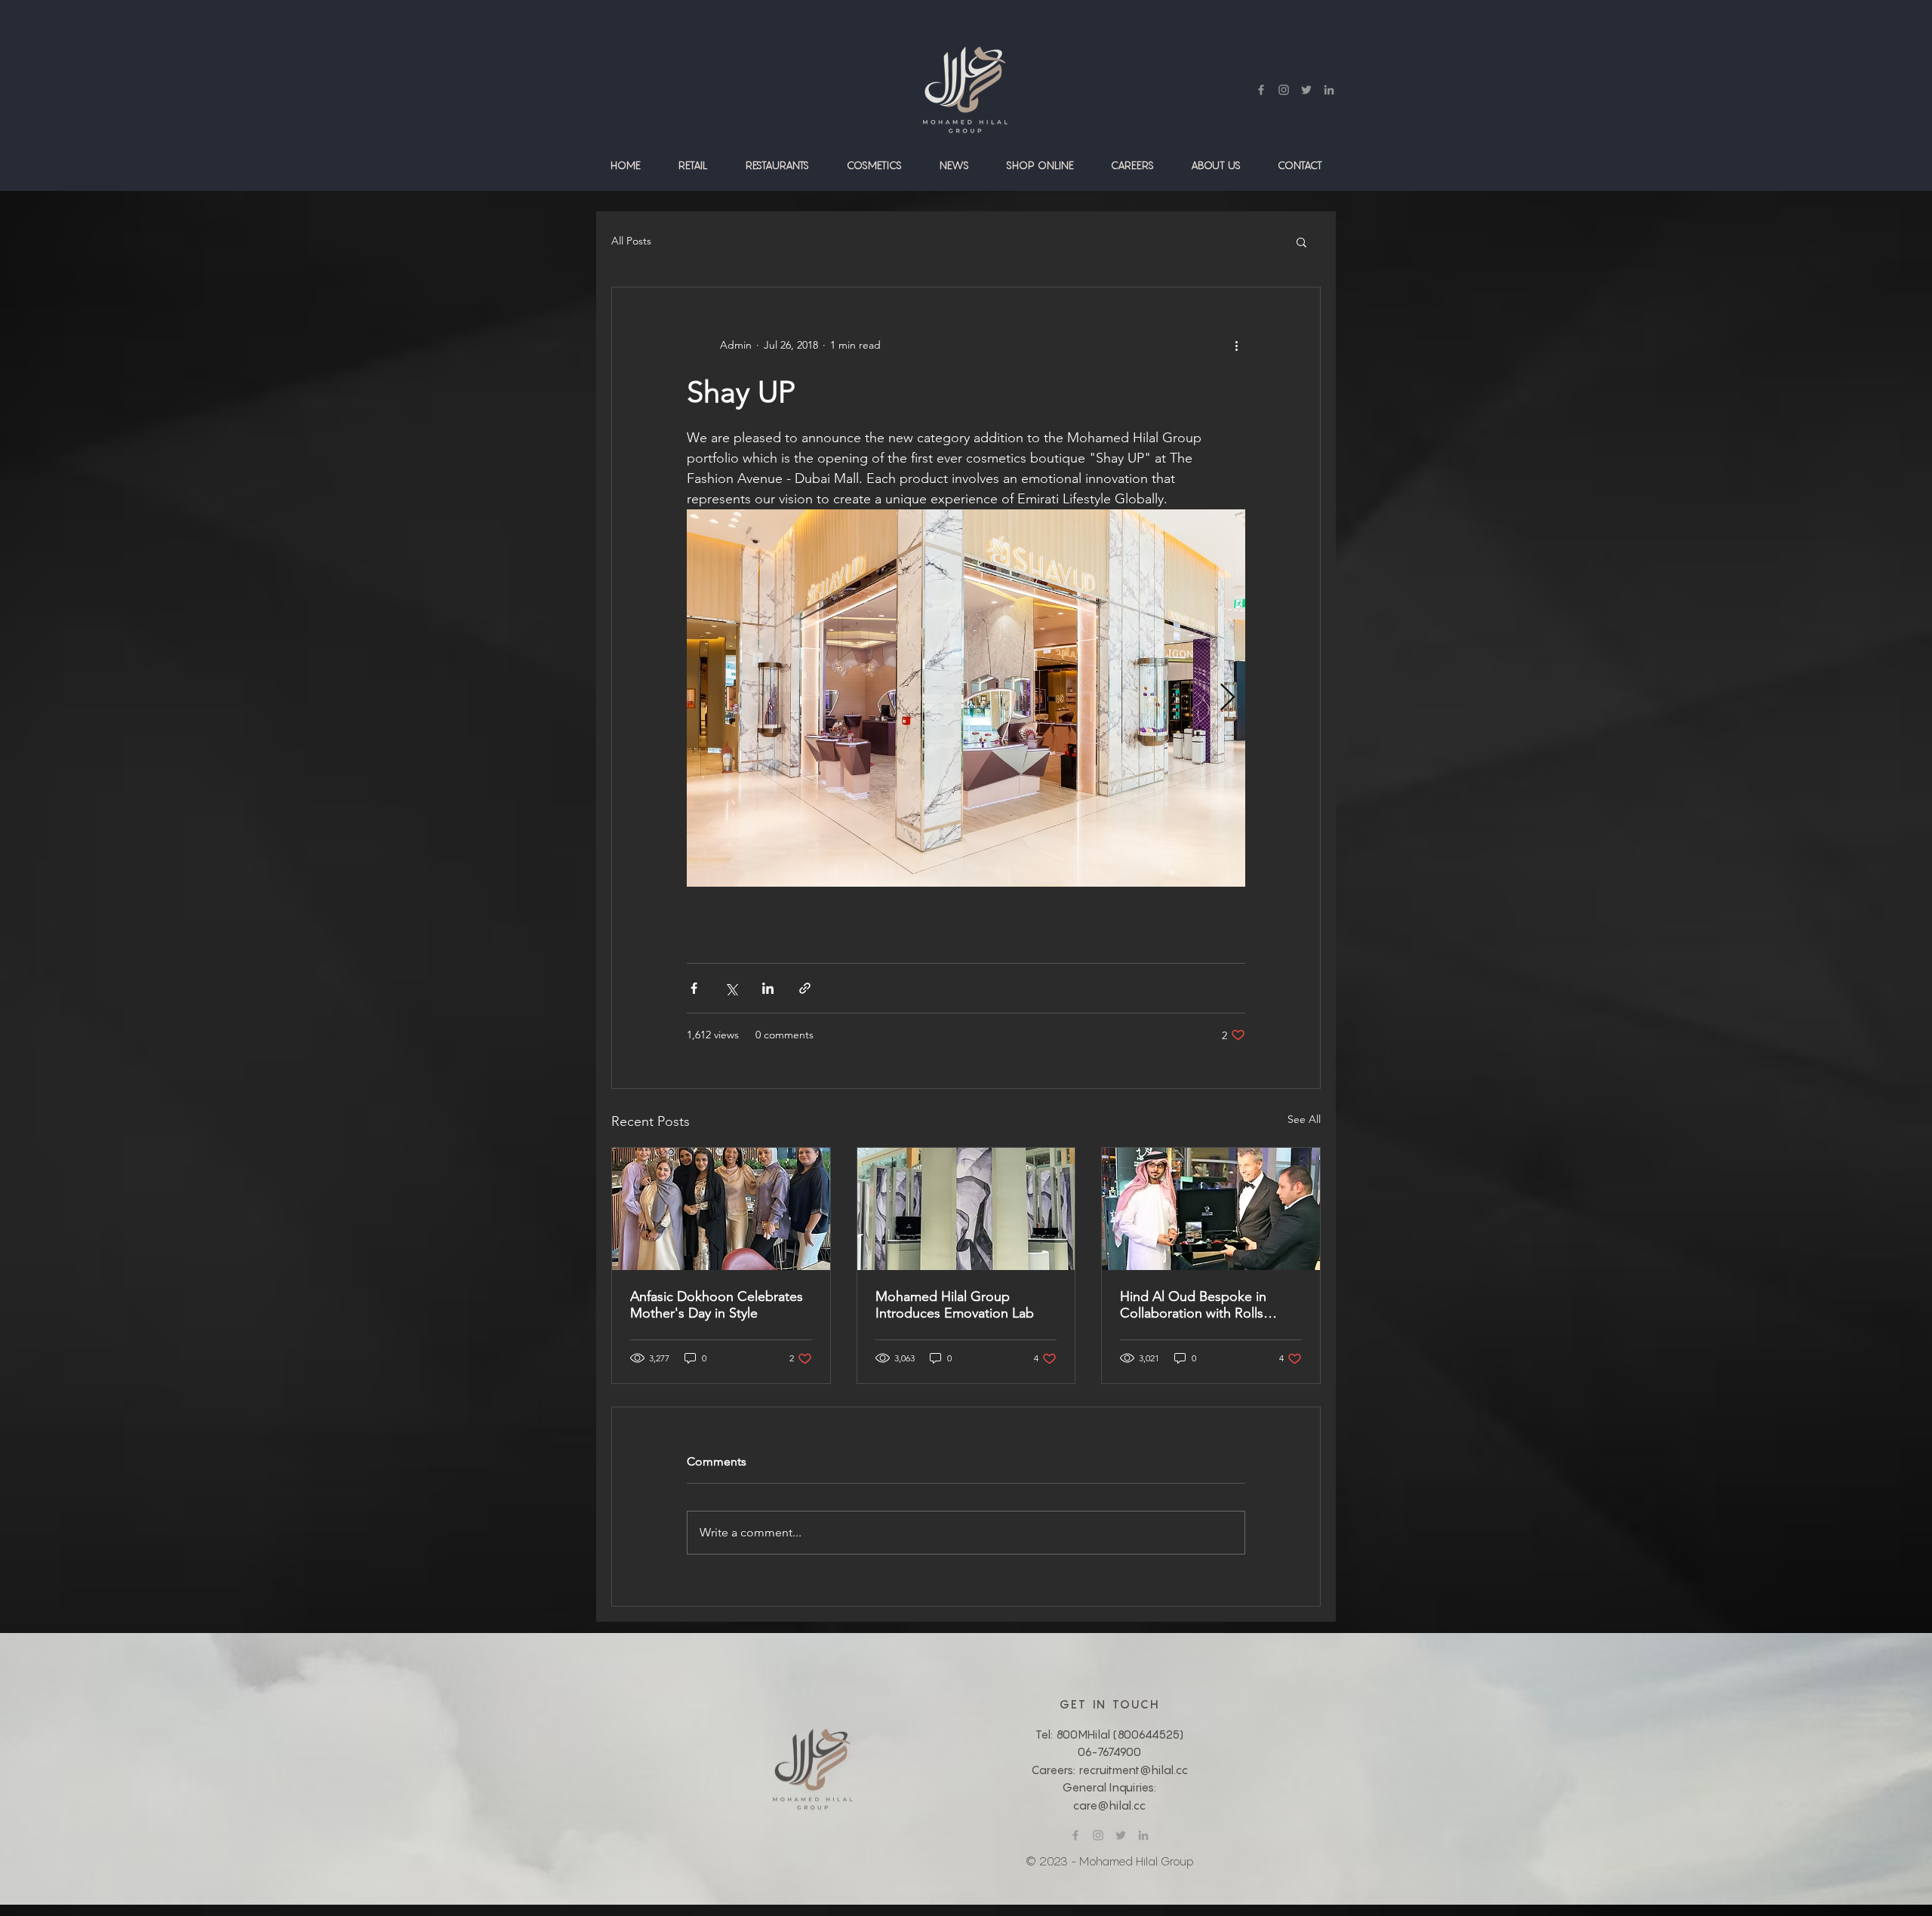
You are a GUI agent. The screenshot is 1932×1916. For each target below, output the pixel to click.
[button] (693, 165)
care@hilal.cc (1109, 1805)
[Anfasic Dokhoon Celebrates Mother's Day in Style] (721, 1209)
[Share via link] (805, 988)
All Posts (631, 241)
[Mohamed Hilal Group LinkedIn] (1329, 90)
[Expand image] (966, 698)
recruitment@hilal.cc (1133, 1770)
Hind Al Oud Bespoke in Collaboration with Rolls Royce (1193, 1305)
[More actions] (1236, 345)
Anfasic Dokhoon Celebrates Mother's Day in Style (717, 1305)
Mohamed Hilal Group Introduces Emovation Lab (955, 1305)
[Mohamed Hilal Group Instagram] (1284, 90)
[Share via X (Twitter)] (731, 988)
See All (1304, 1119)
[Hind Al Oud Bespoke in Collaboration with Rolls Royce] (1211, 1209)
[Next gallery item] (1227, 698)
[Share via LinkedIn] (768, 988)
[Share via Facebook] (694, 988)
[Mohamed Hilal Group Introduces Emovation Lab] (966, 1209)
